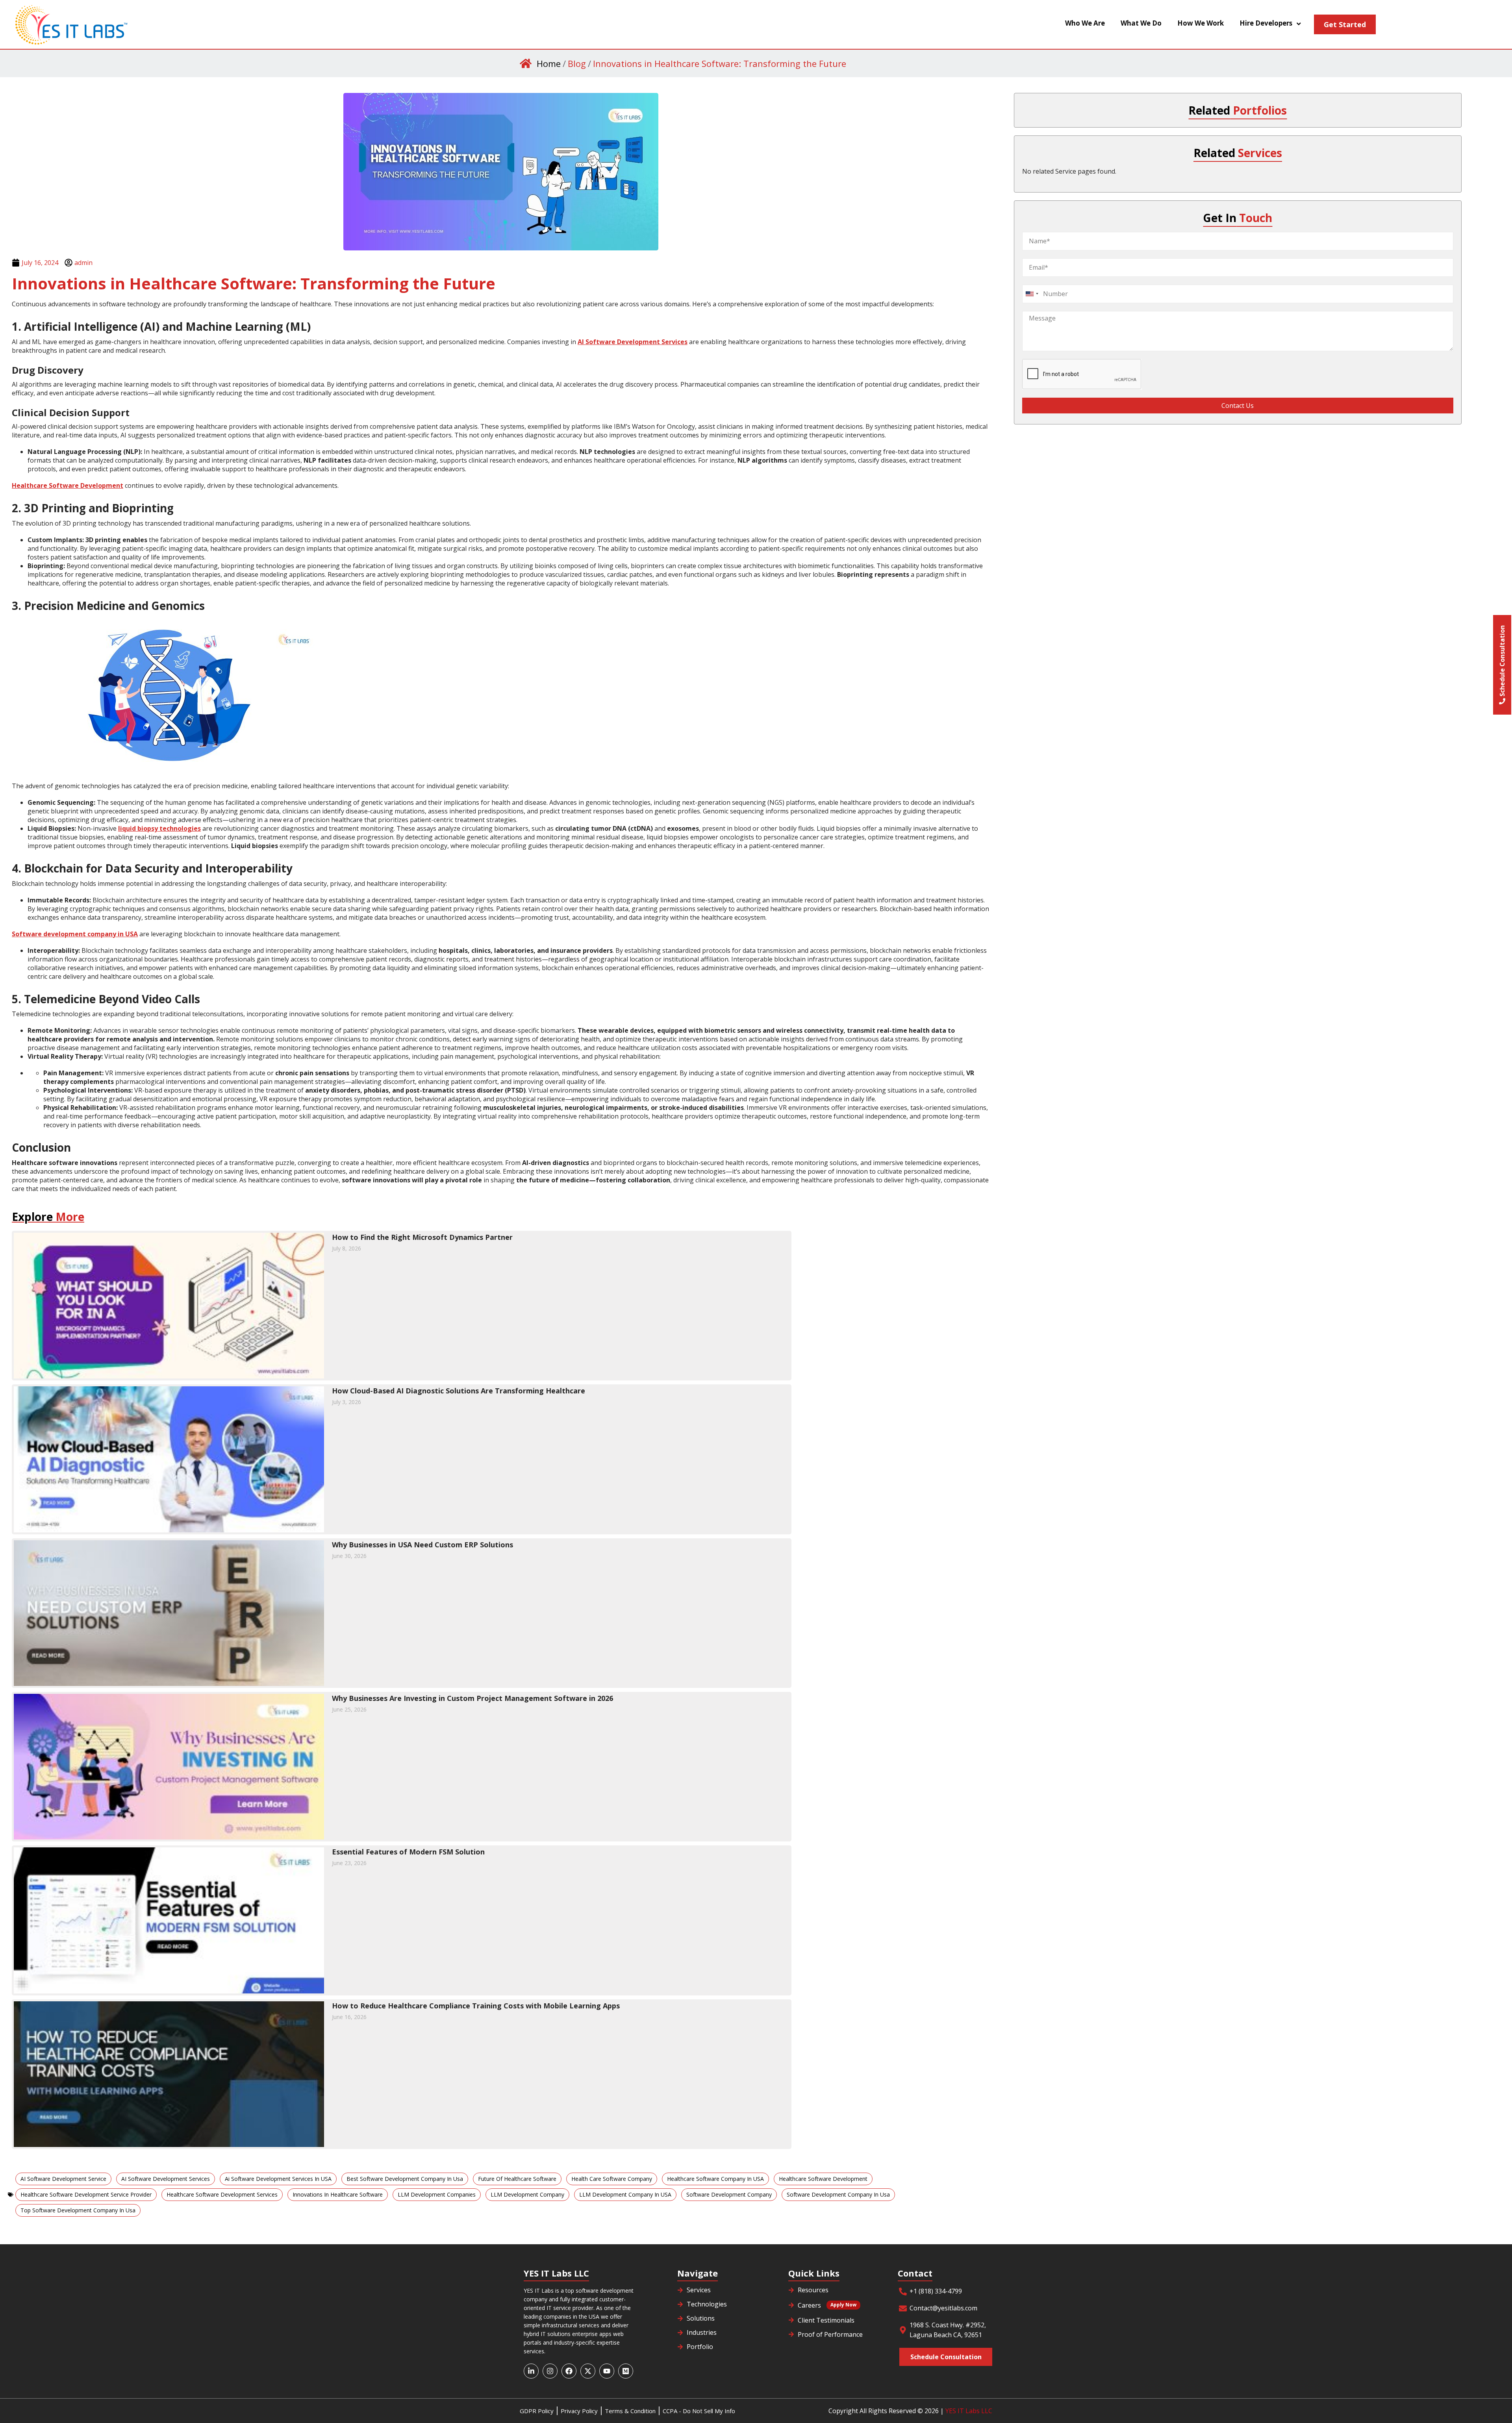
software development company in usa (838, 2194)
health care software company (612, 2179)
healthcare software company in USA (715, 2179)
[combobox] (1032, 294)
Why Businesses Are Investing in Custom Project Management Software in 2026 (472, 1698)
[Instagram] (550, 2371)
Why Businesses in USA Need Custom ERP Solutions (422, 1545)
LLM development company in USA (625, 2194)
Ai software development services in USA (278, 2179)
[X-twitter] (588, 2371)
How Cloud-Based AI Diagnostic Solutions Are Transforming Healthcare (459, 1391)
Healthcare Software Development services (222, 2194)
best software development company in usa (405, 2179)
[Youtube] (607, 2371)
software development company (729, 2194)
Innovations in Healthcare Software (338, 2194)
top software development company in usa (78, 2210)
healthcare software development (823, 2179)
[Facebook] (569, 2371)
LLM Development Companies (437, 2194)
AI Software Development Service (63, 2179)
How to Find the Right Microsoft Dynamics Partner (422, 1237)
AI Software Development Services (166, 2179)
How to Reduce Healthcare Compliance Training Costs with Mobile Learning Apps (476, 2006)
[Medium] (626, 2371)
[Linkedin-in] (531, 2371)
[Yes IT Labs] (156, 24)
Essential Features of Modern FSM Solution (408, 1852)
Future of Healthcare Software (517, 2179)
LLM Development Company (527, 2194)
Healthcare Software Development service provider (86, 2194)
